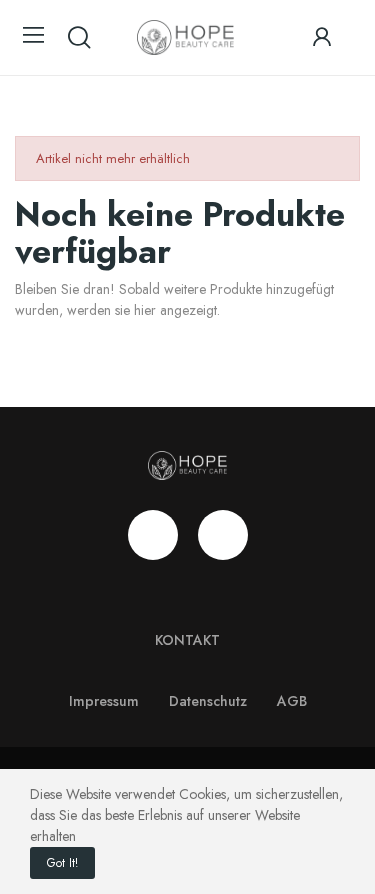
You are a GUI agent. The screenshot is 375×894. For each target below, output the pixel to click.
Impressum (104, 701)
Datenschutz (208, 701)
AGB (292, 701)
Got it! (62, 863)
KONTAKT (187, 640)
